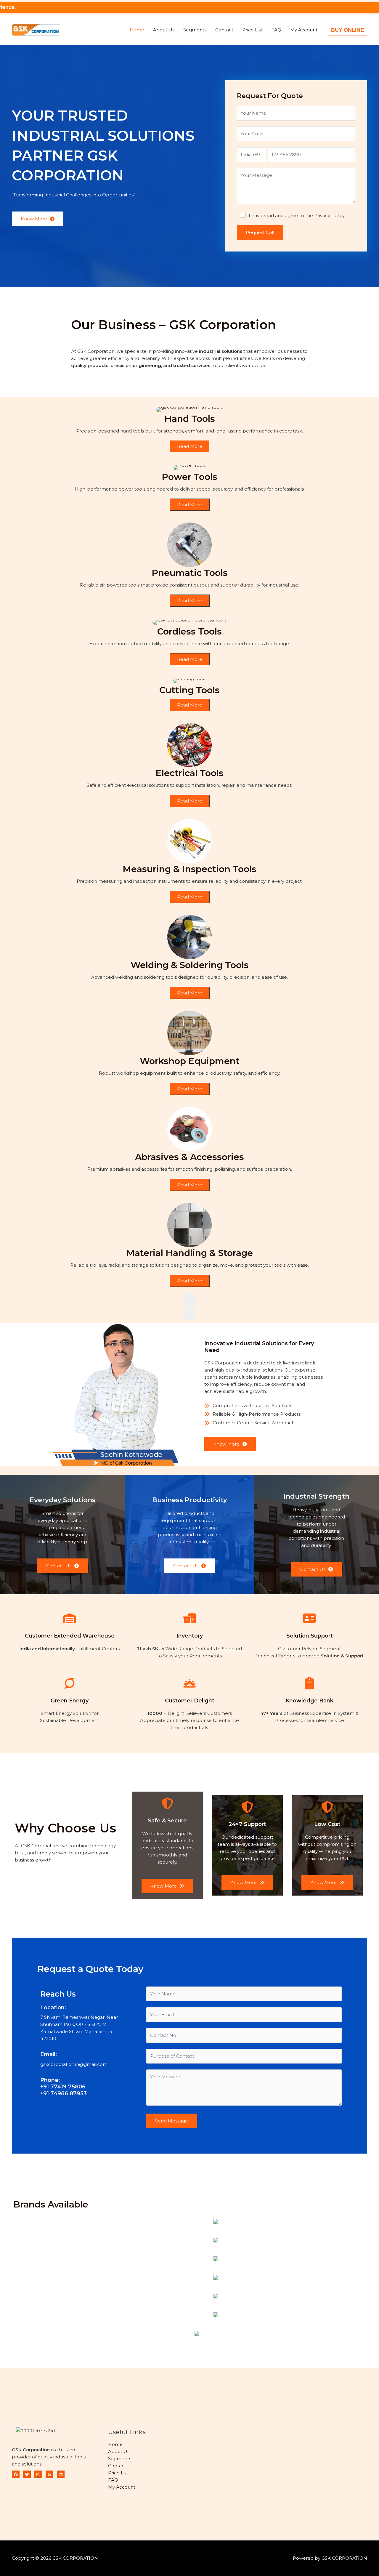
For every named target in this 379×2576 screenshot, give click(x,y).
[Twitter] (27, 2474)
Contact (224, 30)
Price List (252, 30)
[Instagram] (38, 2474)
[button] (347, 30)
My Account (304, 30)
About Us (164, 30)
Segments (195, 30)
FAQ (276, 30)
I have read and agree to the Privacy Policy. (297, 216)
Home (137, 30)
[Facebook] (16, 2474)
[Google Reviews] (49, 2474)
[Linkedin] (61, 2474)
